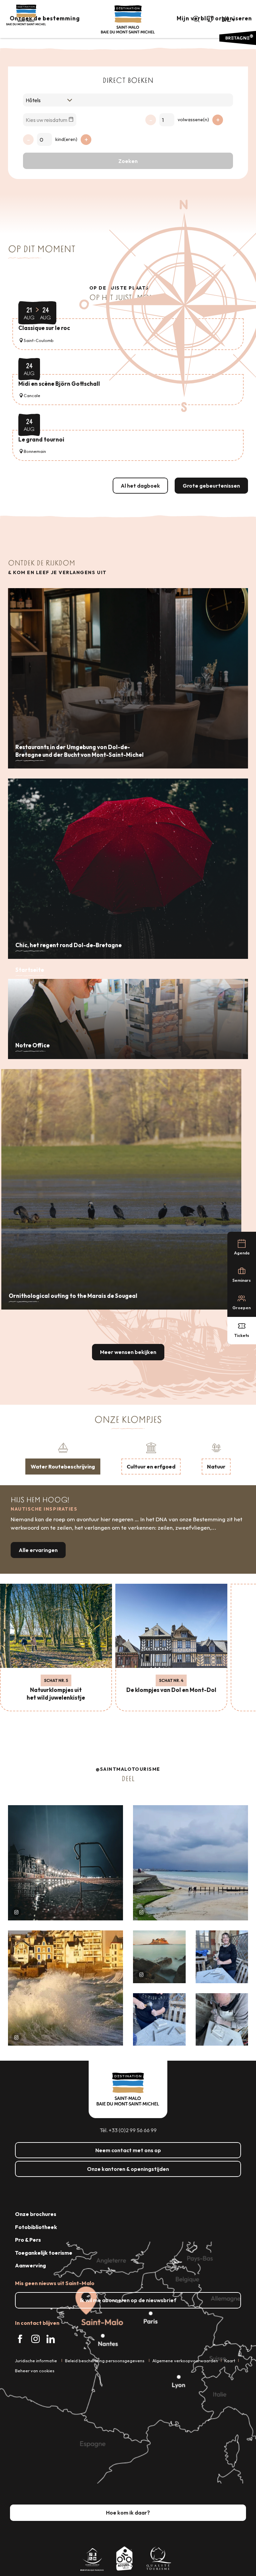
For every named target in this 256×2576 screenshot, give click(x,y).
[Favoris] (211, 19)
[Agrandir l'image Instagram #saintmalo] (65, 1863)
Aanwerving (30, 2265)
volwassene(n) (193, 120)
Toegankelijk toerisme (44, 2253)
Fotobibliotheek (36, 2227)
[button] (196, 19)
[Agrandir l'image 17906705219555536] (65, 1988)
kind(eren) (66, 139)
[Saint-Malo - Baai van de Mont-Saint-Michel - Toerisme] (128, 20)
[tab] (63, 1458)
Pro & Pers (28, 2240)
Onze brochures (36, 2214)
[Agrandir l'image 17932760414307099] (159, 1957)
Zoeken (128, 161)
